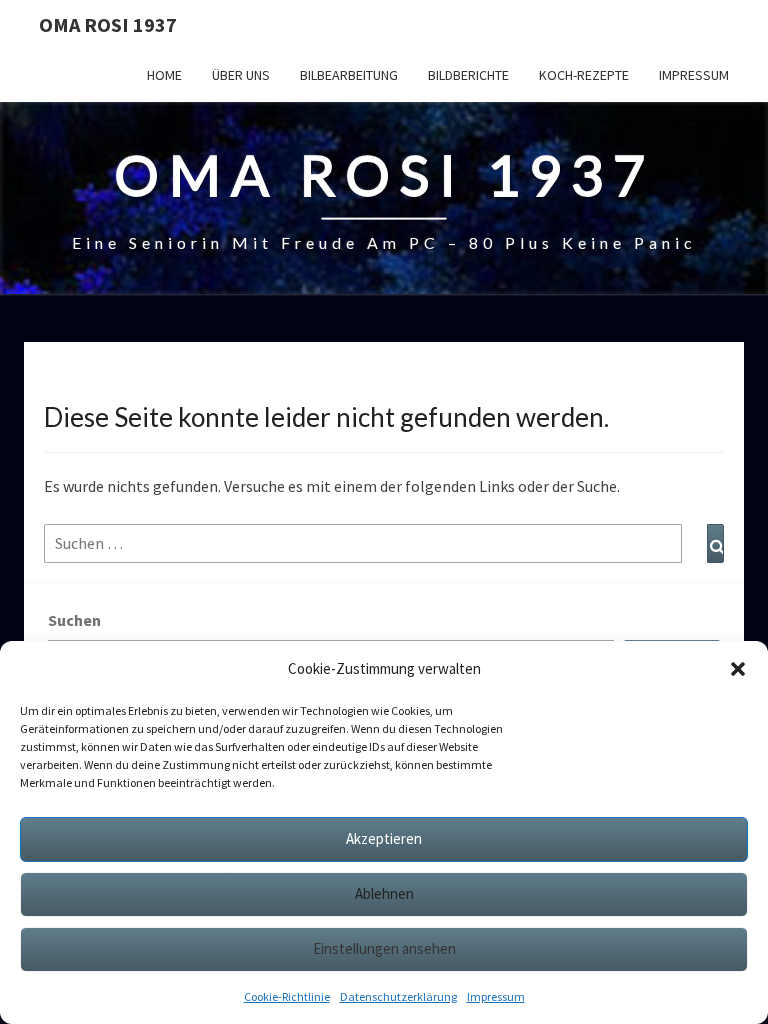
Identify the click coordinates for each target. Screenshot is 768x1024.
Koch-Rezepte (584, 75)
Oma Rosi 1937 (108, 24)
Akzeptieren (384, 838)
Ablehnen (384, 893)
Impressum (496, 996)
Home (164, 75)
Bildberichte (468, 75)
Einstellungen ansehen (384, 948)
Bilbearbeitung (349, 75)
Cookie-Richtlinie (287, 996)
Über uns (241, 75)
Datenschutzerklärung (398, 996)
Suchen (74, 620)
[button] (738, 669)
